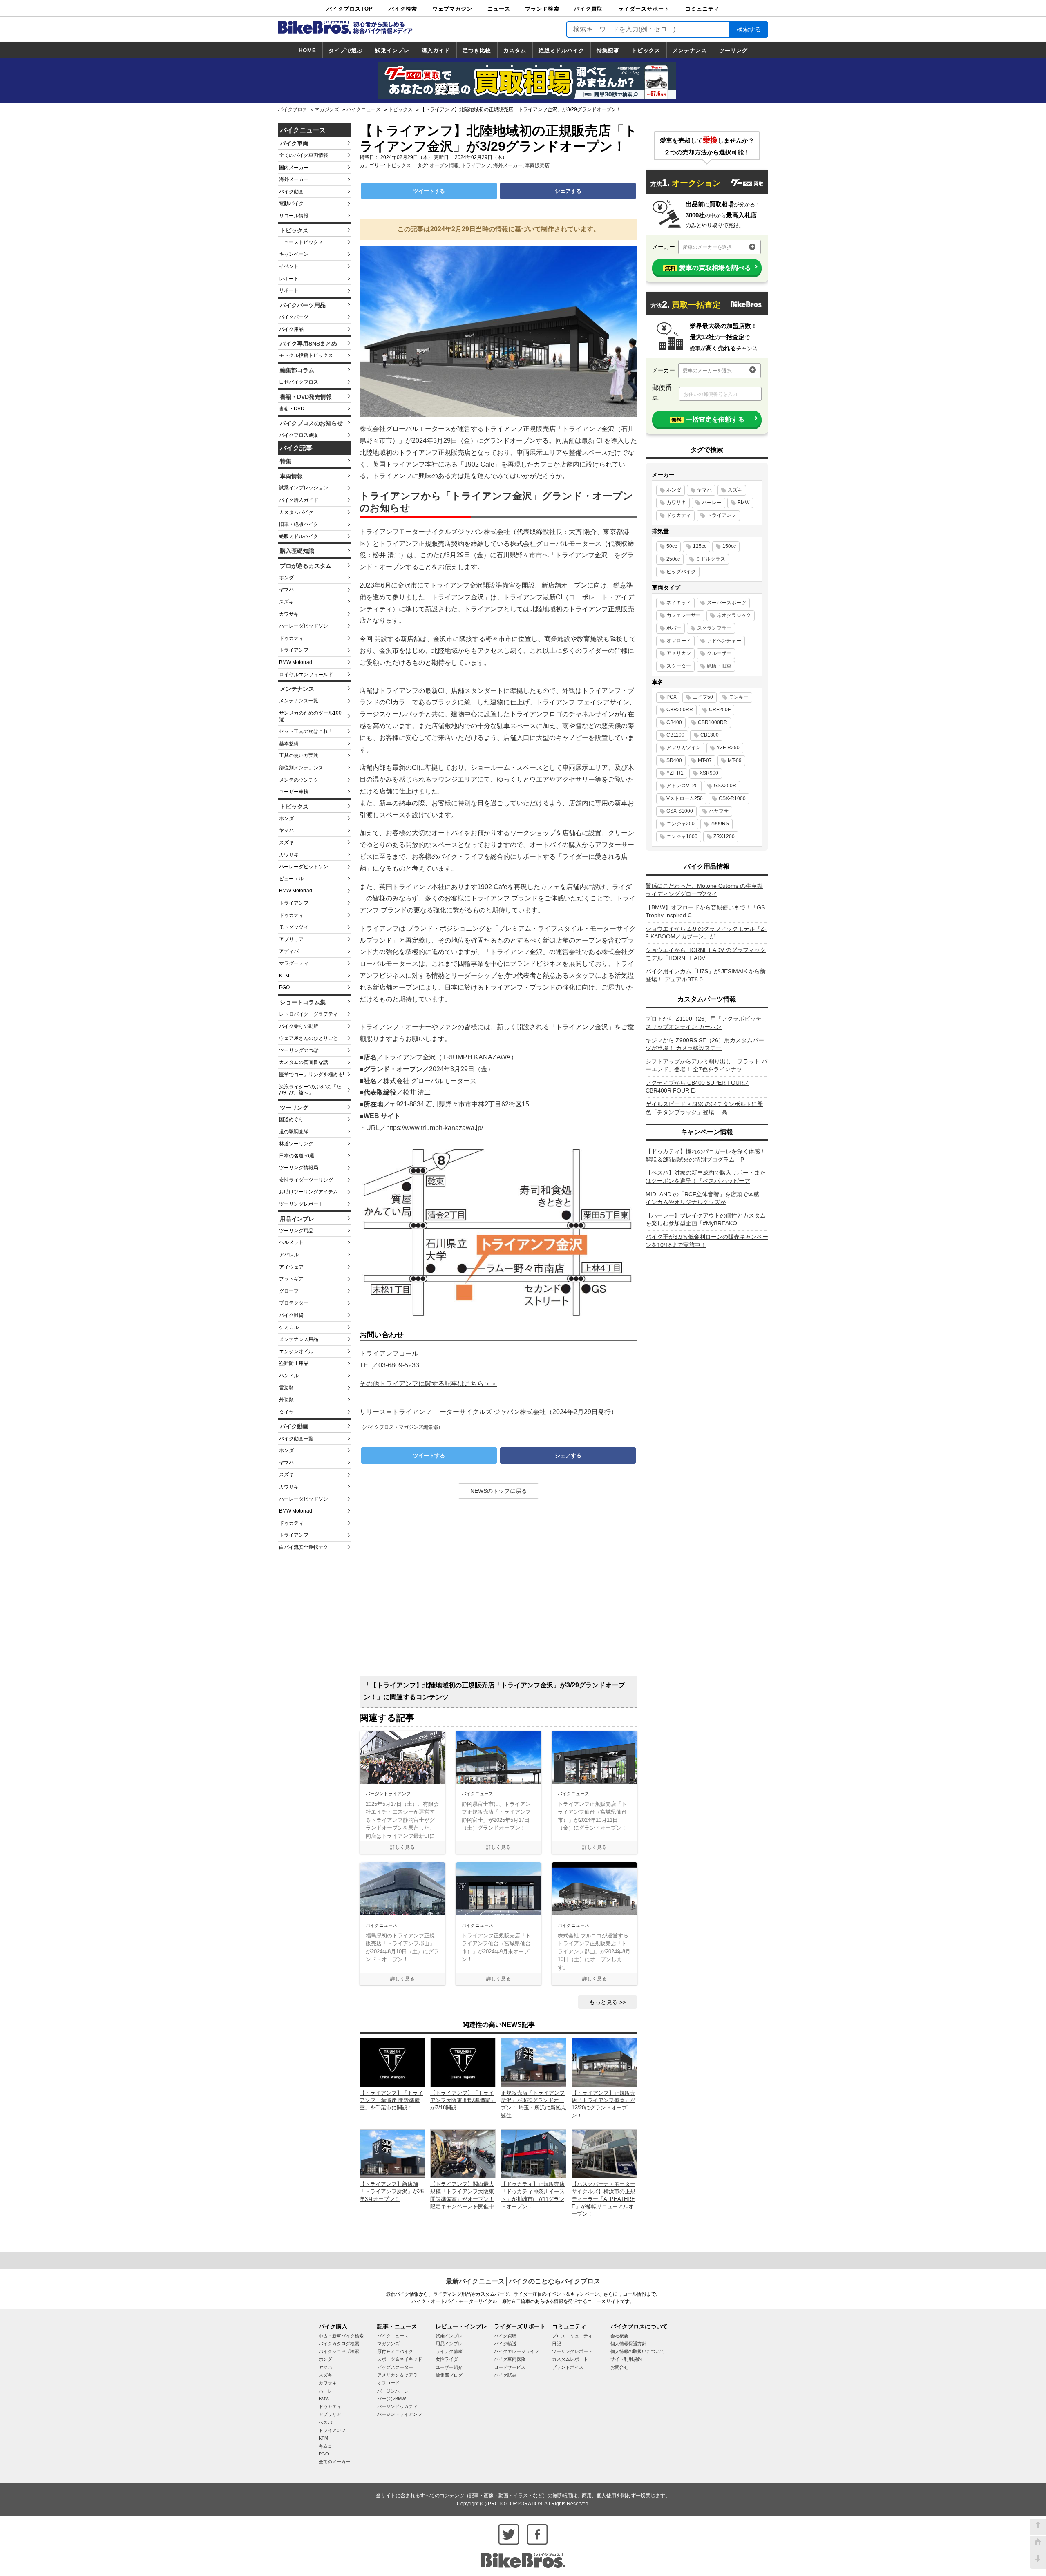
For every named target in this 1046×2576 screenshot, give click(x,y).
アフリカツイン (684, 748)
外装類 (286, 1400)
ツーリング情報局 (299, 1168)
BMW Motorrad (296, 662)
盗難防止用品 (294, 1363)
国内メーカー (294, 168)
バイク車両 (294, 143)
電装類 (286, 1388)
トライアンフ (294, 650)
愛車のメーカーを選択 (707, 247)
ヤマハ (286, 590)
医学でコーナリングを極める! (312, 1075)
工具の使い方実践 (299, 755)
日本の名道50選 (297, 1156)
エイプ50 (703, 697)
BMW (743, 503)
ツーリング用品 (296, 1231)
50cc (672, 546)
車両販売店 (537, 165)
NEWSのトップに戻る (499, 1491)
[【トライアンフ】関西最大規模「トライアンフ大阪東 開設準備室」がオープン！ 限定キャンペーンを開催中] (463, 2153)
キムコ (325, 2446)
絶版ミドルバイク (561, 50)
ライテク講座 (449, 2351)
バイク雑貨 (291, 1315)
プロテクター (294, 1303)
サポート (289, 290)
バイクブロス (293, 109)
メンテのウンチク (299, 780)
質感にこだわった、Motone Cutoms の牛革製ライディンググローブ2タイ (704, 890)
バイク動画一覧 (296, 1439)
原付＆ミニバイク (395, 2351)
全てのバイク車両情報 (304, 155)
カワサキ (289, 614)
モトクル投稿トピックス (306, 355)
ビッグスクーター (395, 2367)
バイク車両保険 (510, 2359)
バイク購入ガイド (299, 500)
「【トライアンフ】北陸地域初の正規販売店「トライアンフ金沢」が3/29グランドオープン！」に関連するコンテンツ (494, 1691)
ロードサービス (510, 2367)
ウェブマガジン (452, 9)
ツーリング (733, 50)
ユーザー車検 (294, 792)
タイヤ (286, 1412)
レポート (289, 279)
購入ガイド (436, 50)
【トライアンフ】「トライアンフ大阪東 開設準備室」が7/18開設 (463, 2100)
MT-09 (735, 760)
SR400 (674, 760)
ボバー (674, 628)
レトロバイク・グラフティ (308, 1014)
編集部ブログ (449, 2375)
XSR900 (709, 773)
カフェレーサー (684, 615)
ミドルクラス (711, 559)
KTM (284, 976)
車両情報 (291, 476)
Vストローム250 (685, 798)
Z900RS (720, 824)
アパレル (289, 1255)
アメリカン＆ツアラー (400, 2375)
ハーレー (712, 503)
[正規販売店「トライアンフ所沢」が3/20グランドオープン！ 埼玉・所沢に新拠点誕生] (534, 2062)
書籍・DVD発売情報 (306, 397)
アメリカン (679, 653)
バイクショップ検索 (339, 2351)
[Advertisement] (498, 1590)
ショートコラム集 (303, 1002)
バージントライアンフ (400, 2414)
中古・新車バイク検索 (341, 2336)
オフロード (679, 641)
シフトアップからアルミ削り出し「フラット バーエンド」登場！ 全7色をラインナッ (706, 1066)
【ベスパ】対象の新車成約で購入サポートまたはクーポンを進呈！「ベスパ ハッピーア (706, 1177)
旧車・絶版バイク (299, 524)
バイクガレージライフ (516, 2351)
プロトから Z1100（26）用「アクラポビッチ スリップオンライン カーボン (704, 1023)
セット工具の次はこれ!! (305, 731)
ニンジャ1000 (682, 836)
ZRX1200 (724, 836)
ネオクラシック (734, 615)
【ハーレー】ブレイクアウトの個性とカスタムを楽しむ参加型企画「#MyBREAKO (706, 1220)
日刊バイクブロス (299, 382)
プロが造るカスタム (306, 566)
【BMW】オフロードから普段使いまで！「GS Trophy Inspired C (705, 912)
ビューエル (291, 879)
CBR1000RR (713, 722)
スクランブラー (714, 628)
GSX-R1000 (732, 798)
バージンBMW (391, 2399)
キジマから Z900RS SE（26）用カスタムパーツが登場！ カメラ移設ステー (705, 1044)
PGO (284, 988)
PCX (672, 697)
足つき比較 (477, 50)
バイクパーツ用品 (303, 305)
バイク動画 (291, 192)
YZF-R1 (675, 773)
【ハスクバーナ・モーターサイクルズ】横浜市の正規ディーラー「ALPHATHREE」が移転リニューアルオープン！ (603, 2199)
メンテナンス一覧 (299, 701)
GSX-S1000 (680, 811)
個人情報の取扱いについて (637, 2351)
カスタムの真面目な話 (304, 1062)
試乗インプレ (392, 50)
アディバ (289, 951)
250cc (673, 559)
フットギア (291, 1279)
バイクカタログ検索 (339, 2344)
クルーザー (719, 653)
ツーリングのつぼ (299, 1050)
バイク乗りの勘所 (299, 1026)
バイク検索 (403, 9)
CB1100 (675, 735)
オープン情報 (444, 165)
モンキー (739, 697)
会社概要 (619, 2336)
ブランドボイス (568, 2367)
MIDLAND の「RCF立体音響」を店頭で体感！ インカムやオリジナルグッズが (705, 1198)
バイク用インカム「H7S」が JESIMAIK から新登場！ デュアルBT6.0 (706, 975)
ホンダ (286, 578)
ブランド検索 (542, 9)
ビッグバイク (681, 572)
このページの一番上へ (1038, 2527)
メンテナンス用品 (299, 1339)
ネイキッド (679, 603)
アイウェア (291, 1267)
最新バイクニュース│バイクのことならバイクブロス (523, 2281)
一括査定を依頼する (708, 419)
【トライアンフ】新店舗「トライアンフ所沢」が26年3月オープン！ (392, 2191)
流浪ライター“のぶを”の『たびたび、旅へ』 (310, 1090)
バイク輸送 (505, 2344)
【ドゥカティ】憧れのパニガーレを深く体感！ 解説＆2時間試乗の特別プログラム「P (706, 1155)
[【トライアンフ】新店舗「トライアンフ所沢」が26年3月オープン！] (392, 2153)
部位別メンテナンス (301, 768)
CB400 (674, 722)
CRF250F (720, 710)
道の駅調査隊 (294, 1132)
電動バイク (291, 203)
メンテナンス (690, 50)
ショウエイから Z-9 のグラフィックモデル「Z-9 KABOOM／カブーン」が (706, 933)
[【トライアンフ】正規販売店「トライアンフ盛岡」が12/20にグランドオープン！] (604, 2062)
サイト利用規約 (626, 2359)
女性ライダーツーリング (306, 1180)
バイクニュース (364, 109)
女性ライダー (449, 2359)
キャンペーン (294, 254)
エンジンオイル (296, 1352)
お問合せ (619, 2367)
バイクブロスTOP (350, 9)
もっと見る (603, 2002)
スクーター (679, 666)
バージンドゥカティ (397, 2406)
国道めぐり (291, 1119)
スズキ (286, 602)
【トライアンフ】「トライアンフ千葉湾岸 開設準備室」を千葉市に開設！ (391, 2100)
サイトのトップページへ (1038, 2544)
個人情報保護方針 (628, 2344)
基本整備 (289, 744)
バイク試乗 (505, 2375)
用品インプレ (297, 1219)
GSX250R (725, 786)
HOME (307, 50)
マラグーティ (294, 963)
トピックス (646, 50)
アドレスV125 (682, 786)
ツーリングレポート (301, 1204)
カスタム (515, 50)
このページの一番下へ (1038, 2560)
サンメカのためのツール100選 (310, 716)
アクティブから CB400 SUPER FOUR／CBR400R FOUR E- (697, 1087)
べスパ (325, 2422)
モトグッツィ (294, 927)
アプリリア (291, 939)
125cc (700, 546)
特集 (286, 461)
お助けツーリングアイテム (308, 1192)
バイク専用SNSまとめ (308, 344)
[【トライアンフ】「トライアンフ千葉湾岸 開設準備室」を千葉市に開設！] (392, 2062)
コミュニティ (702, 9)
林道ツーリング (296, 1144)
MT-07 (705, 760)
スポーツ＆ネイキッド (400, 2359)
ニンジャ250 (681, 824)
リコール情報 (294, 216)
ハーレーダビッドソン (304, 626)
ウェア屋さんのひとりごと (308, 1038)
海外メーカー (294, 179)
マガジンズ (327, 109)
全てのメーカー (334, 2462)
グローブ (289, 1291)
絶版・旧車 (719, 666)
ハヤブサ (719, 811)
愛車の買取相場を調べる (708, 268)
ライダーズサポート (644, 9)
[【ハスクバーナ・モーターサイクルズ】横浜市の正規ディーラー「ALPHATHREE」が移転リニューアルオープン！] (604, 2153)
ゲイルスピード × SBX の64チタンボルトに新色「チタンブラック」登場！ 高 (704, 1108)
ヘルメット (291, 1242)
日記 (557, 2344)
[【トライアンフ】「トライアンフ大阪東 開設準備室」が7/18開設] (463, 2062)
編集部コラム (297, 370)
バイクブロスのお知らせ (311, 423)
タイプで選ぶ (346, 50)
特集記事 (608, 50)
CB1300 (710, 735)
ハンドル (289, 1376)
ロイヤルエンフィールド (306, 675)
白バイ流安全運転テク (304, 1547)
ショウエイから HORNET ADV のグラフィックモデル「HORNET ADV (706, 954)
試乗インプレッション (304, 488)
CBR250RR (680, 710)
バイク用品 (291, 329)
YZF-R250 (728, 748)
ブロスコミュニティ (572, 2336)
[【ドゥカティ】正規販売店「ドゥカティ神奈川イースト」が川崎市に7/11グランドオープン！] (534, 2153)
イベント (289, 266)
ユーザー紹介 (449, 2367)
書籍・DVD (292, 409)
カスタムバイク (296, 512)
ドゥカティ (291, 638)
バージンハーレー (395, 2391)
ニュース (499, 9)
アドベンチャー (724, 641)
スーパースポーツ (726, 603)
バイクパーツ (294, 317)
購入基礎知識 (297, 551)
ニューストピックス (301, 242)
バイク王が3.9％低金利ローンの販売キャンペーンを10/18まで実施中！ (707, 1241)
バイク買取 (588, 9)
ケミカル (289, 1327)
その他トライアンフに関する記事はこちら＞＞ (428, 1384)
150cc (729, 546)
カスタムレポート (570, 2359)
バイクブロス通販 (299, 435)
